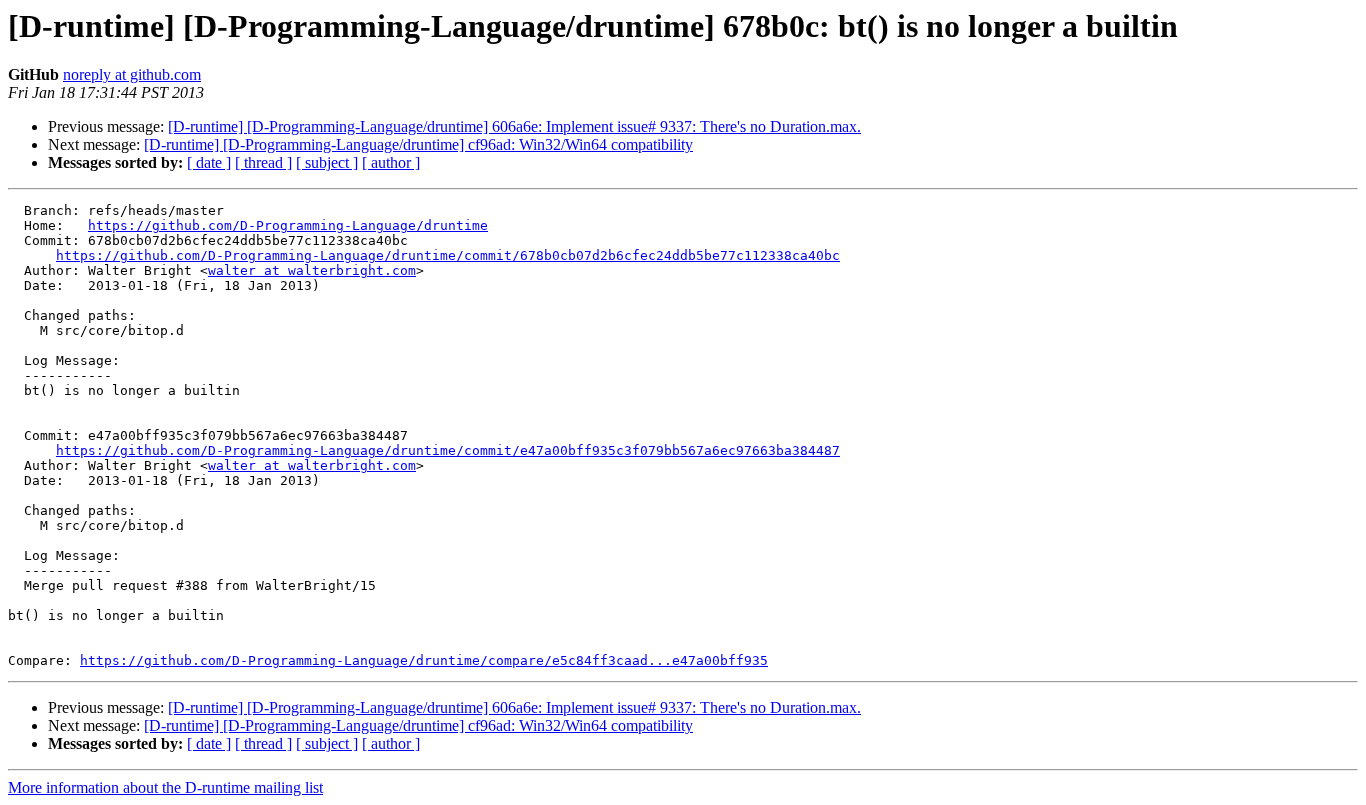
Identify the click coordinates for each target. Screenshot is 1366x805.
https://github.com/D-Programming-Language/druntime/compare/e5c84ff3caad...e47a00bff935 (424, 660)
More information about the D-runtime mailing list (165, 787)
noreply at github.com (132, 74)
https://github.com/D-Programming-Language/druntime (288, 225)
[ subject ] (327, 162)
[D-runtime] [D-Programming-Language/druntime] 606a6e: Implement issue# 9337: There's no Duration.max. (514, 126)
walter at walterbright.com (312, 270)
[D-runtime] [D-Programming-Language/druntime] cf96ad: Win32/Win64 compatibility (418, 144)
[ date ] (209, 162)
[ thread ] (263, 162)
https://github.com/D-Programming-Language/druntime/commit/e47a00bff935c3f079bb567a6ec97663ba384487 (448, 450)
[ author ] (391, 162)
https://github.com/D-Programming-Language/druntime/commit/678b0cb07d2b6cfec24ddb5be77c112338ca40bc (448, 255)
